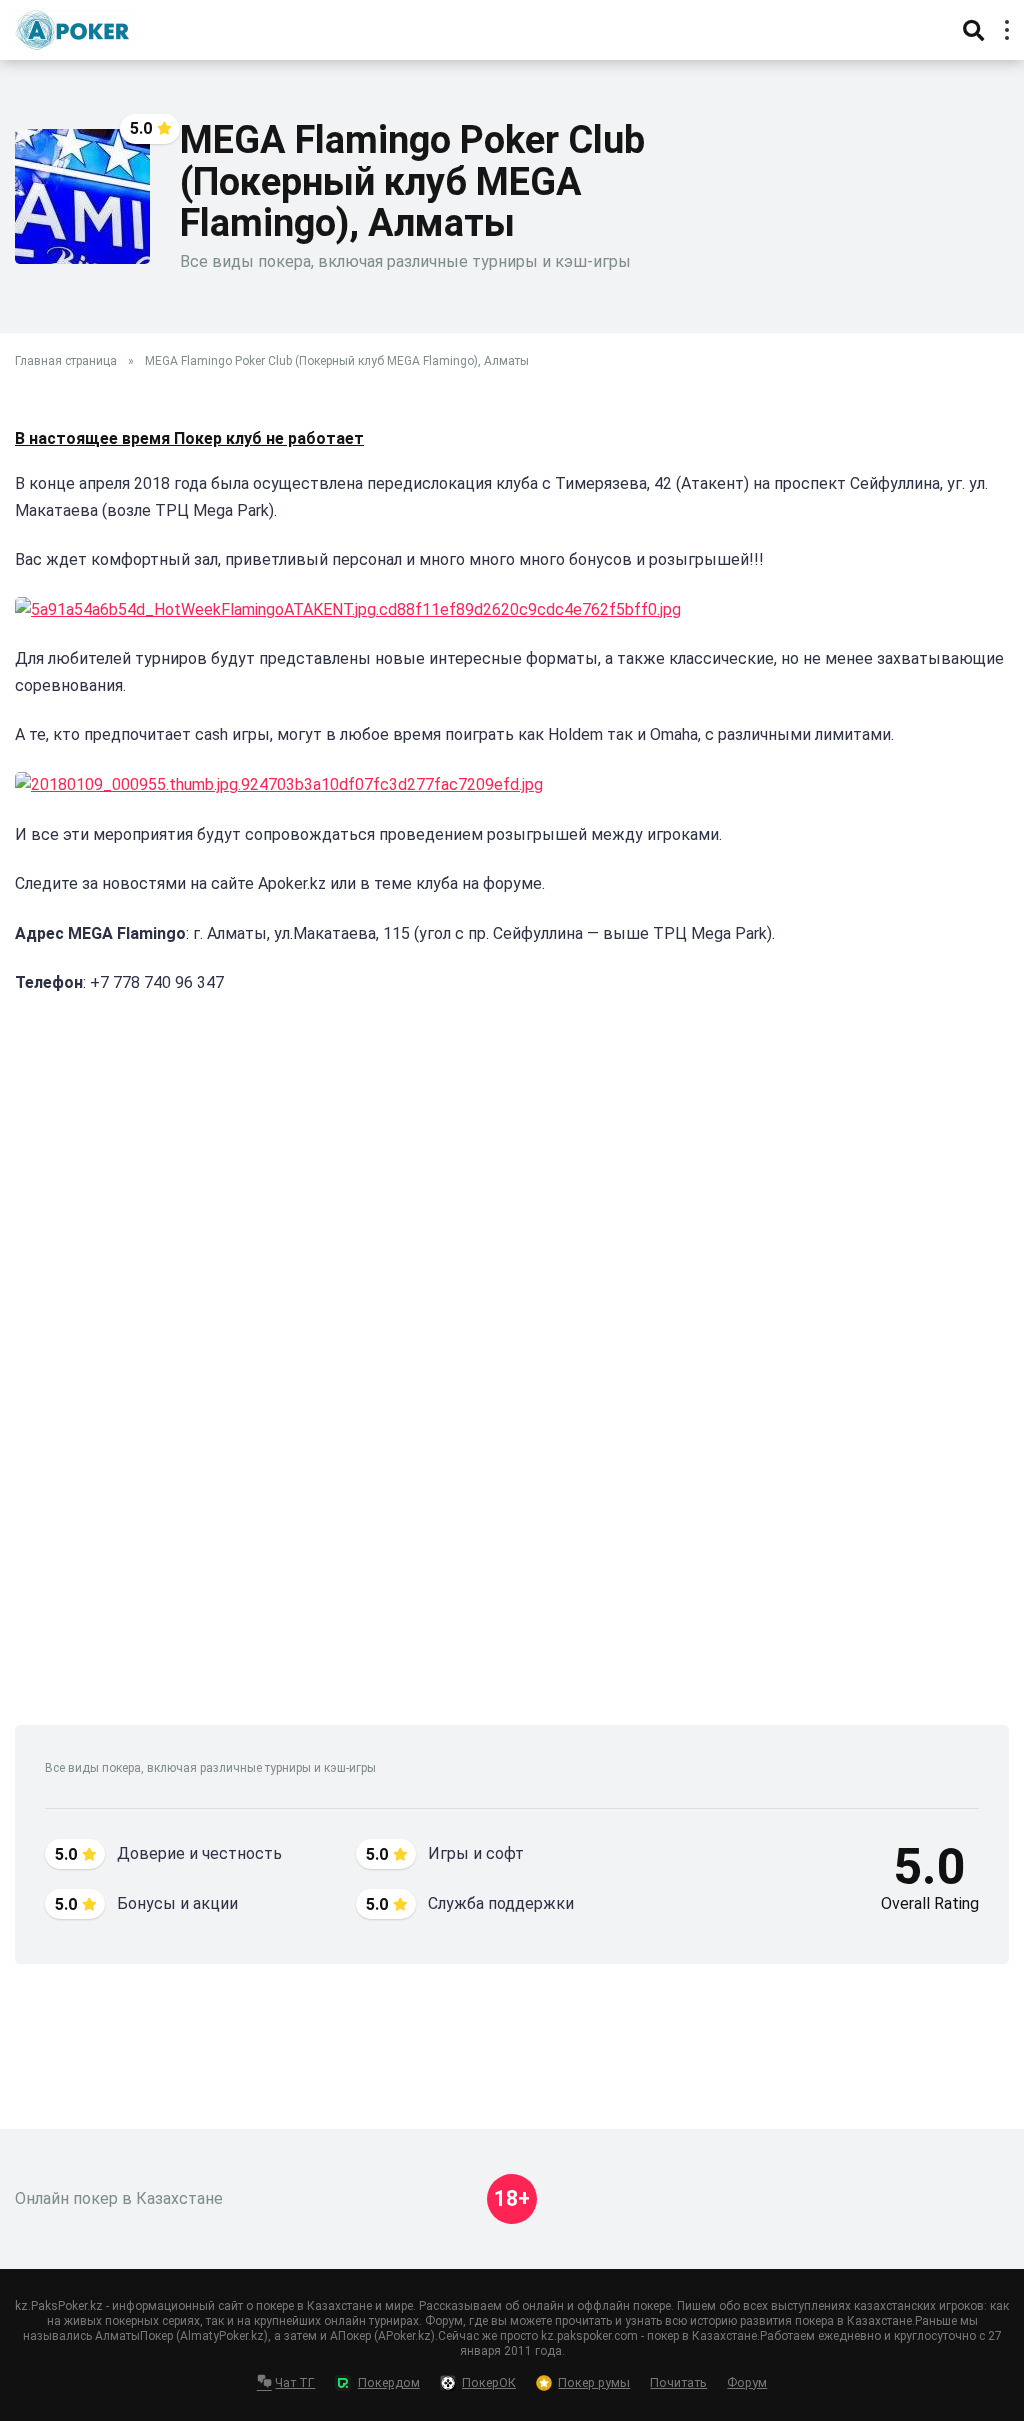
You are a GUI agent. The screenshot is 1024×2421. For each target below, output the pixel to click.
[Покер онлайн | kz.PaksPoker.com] (72, 27)
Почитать (678, 2382)
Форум (747, 2382)
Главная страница (66, 361)
